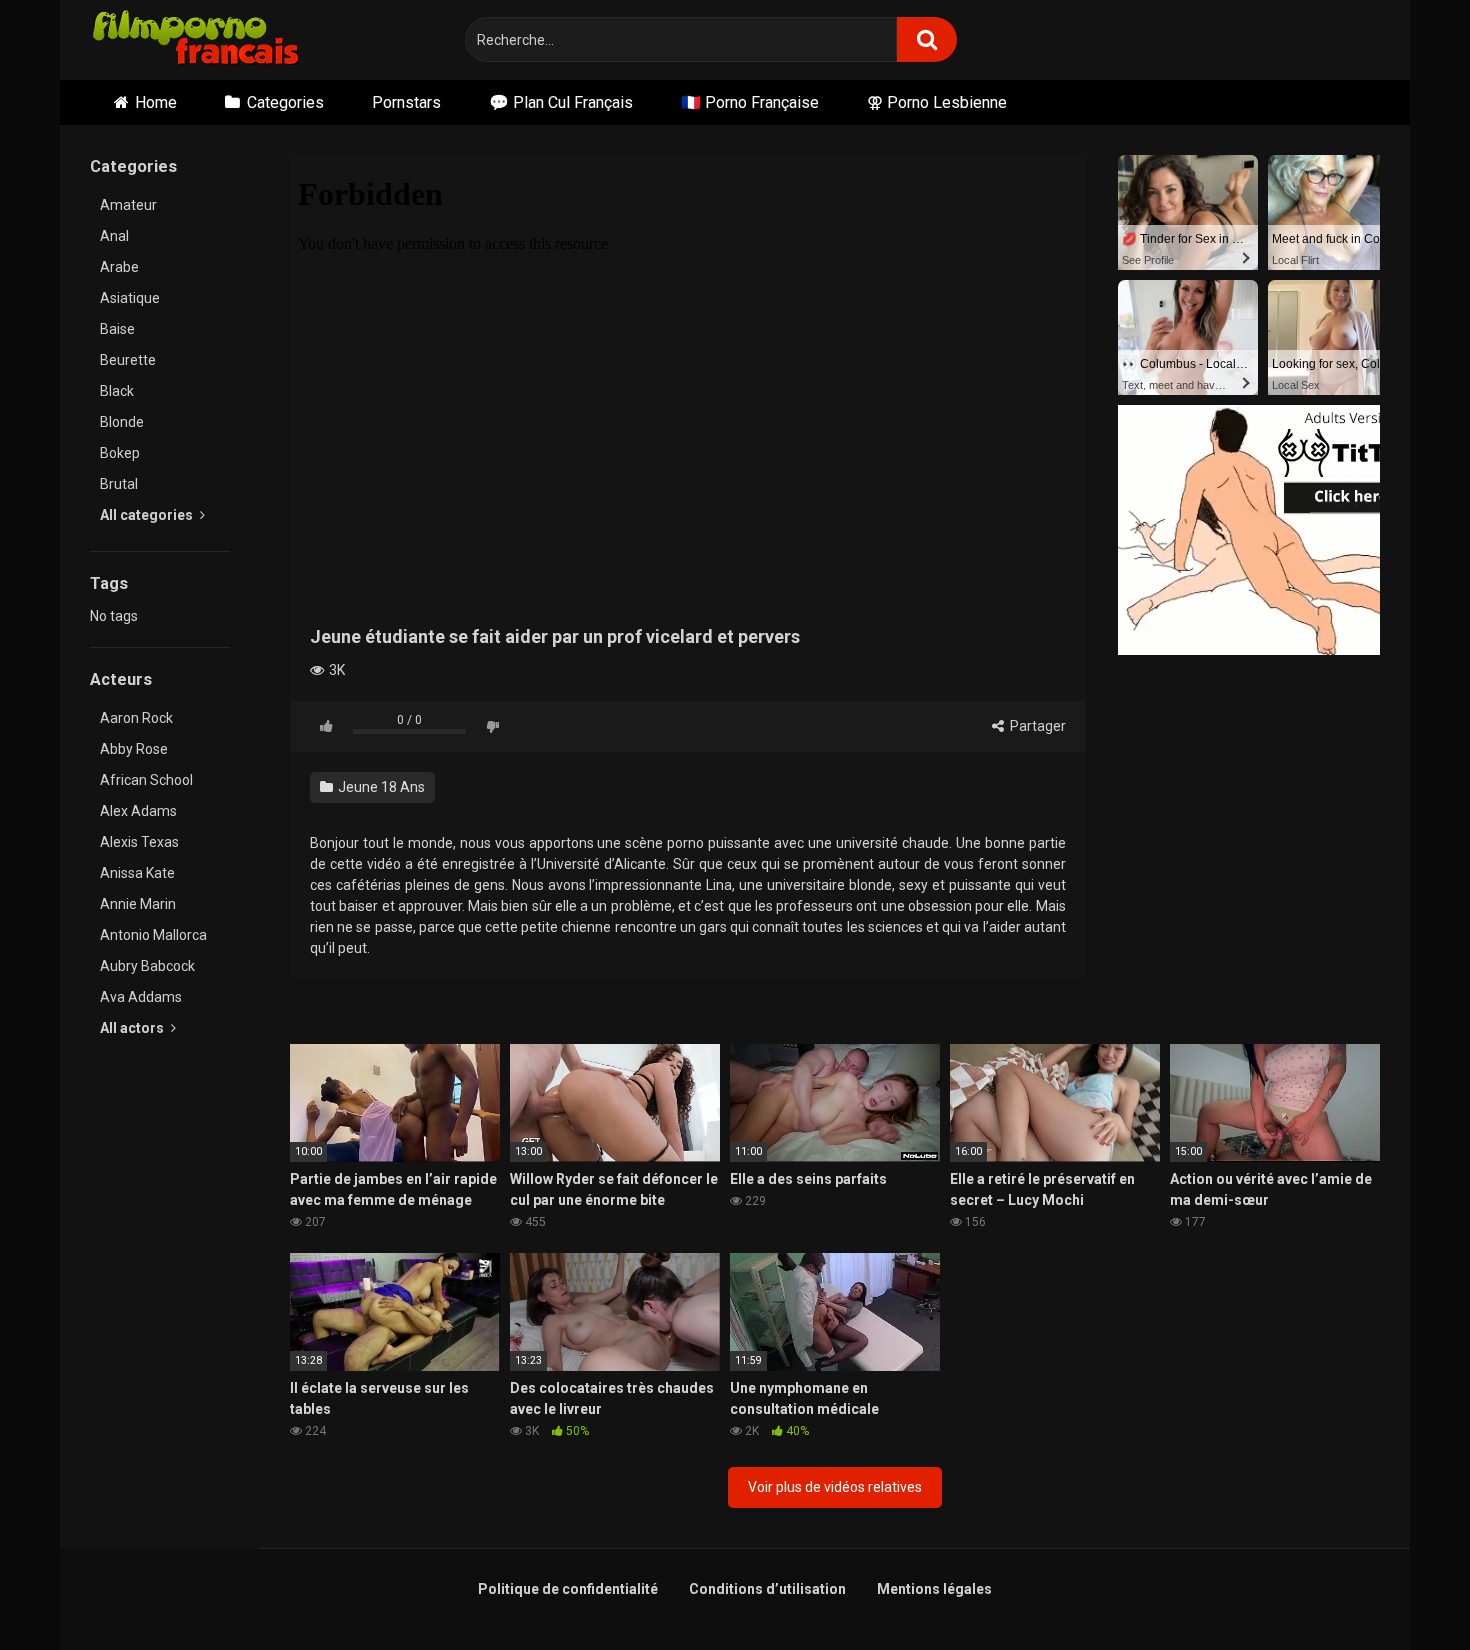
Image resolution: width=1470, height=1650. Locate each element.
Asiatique (130, 298)
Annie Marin (138, 904)
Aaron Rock (136, 718)
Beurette (128, 360)
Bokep (120, 453)
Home (156, 102)
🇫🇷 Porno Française (750, 102)
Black (117, 391)
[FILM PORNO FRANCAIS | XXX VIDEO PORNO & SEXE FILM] (196, 40)
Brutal (119, 484)
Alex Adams (138, 811)
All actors (133, 1028)
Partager (1036, 726)
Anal (114, 236)
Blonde (122, 422)
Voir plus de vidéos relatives (835, 1487)
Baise (117, 329)
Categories (285, 102)
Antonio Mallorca (153, 935)
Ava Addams (141, 997)
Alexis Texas (139, 842)
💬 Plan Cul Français (561, 102)
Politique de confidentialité (568, 1589)
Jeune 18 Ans (380, 787)
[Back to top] (1403, 1589)
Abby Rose (134, 749)
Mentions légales (934, 1589)
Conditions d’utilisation (767, 1589)
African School (146, 780)
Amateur (128, 205)
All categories (148, 515)
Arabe (119, 267)
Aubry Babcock (147, 966)
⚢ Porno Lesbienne (937, 102)
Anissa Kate (137, 873)
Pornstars (406, 102)
